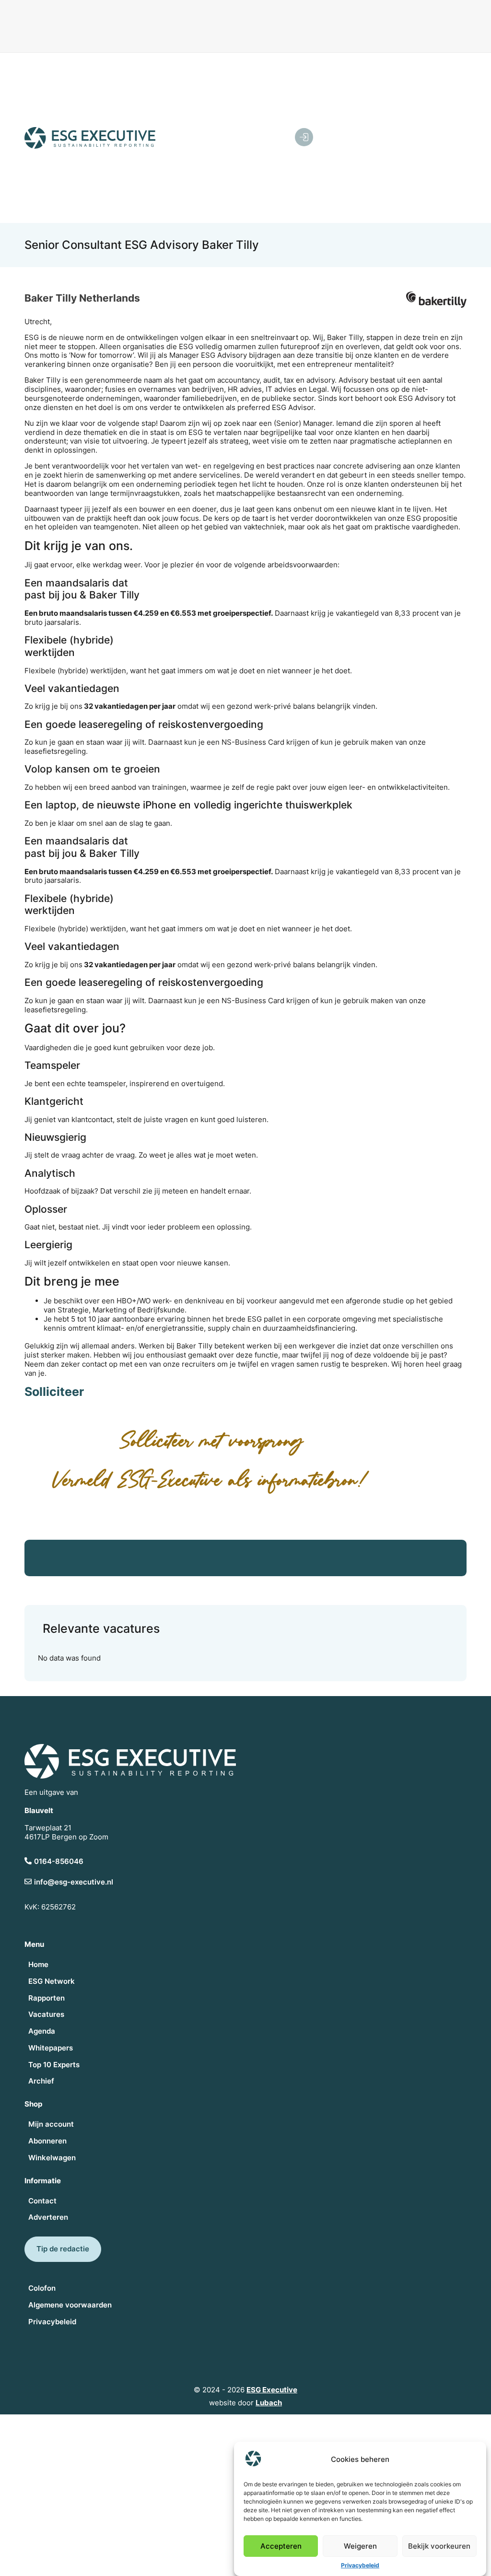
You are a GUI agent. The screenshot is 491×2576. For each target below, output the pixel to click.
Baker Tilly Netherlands (82, 298)
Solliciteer (54, 1392)
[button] (395, 138)
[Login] (304, 137)
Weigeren (360, 2546)
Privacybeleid (360, 2565)
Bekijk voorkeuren (439, 2546)
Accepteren (281, 2546)
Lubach (269, 2403)
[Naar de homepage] (90, 138)
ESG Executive (272, 2390)
